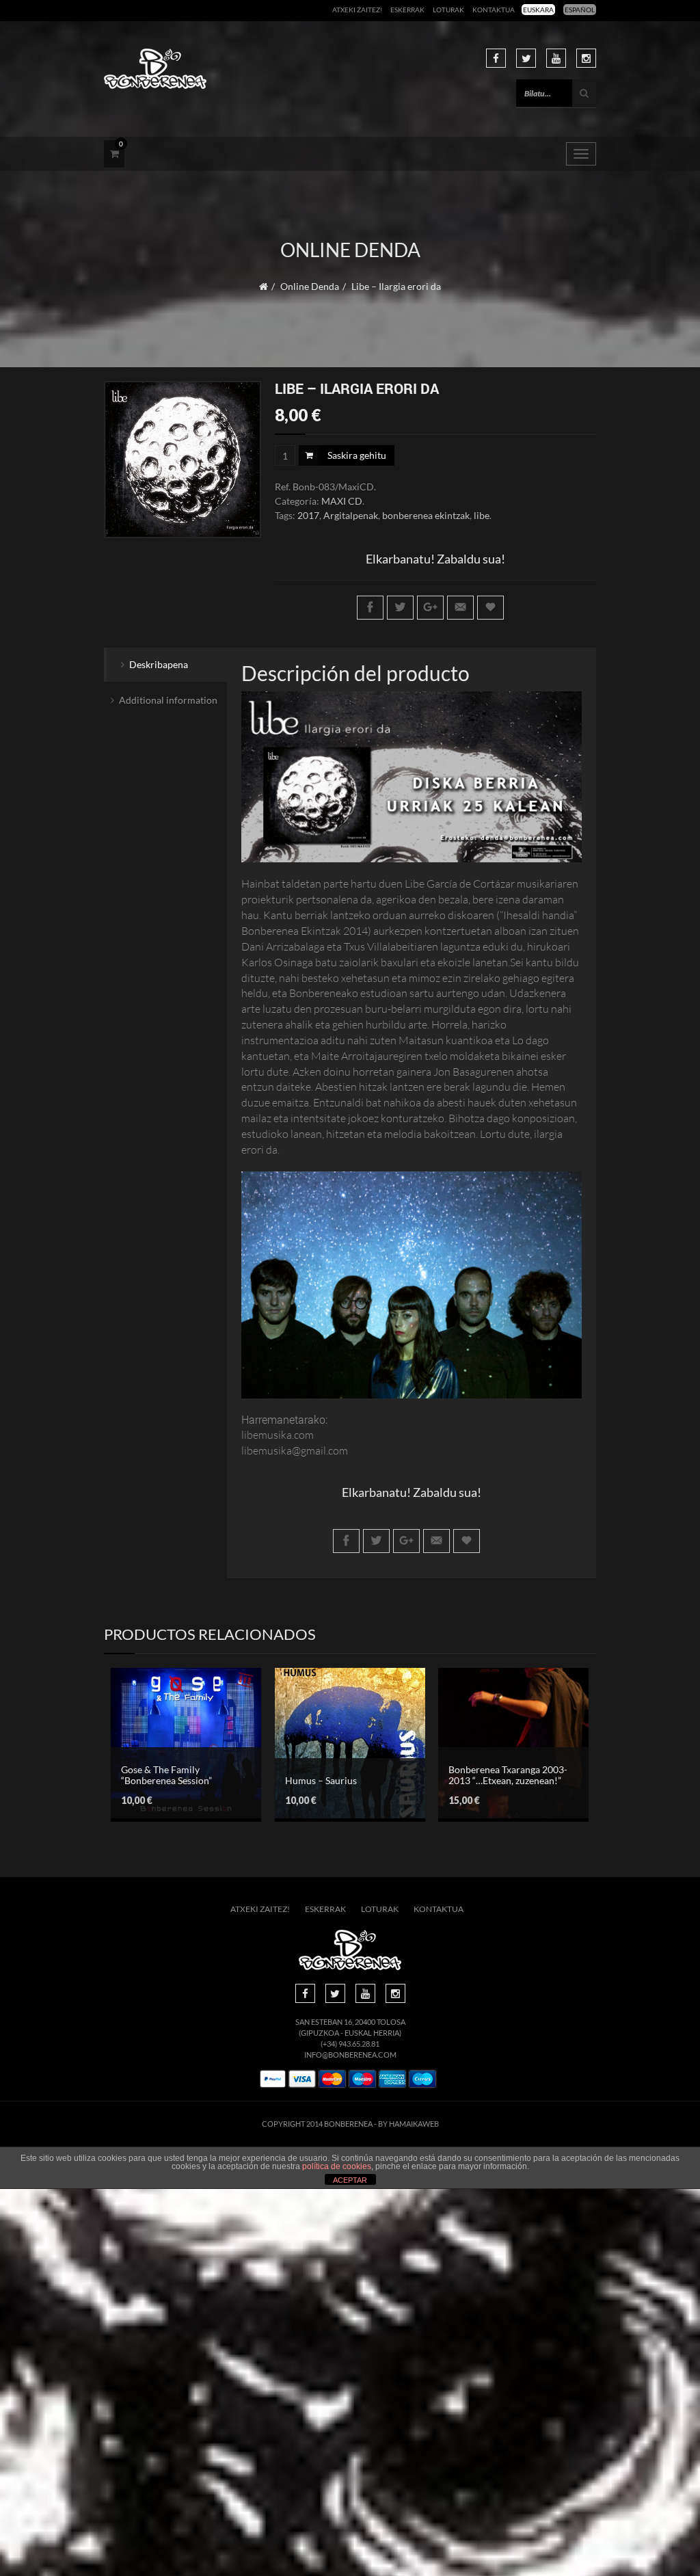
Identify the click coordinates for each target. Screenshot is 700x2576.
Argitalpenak (351, 515)
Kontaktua (494, 10)
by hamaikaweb (408, 2124)
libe (482, 515)
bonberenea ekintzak (426, 515)
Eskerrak (407, 10)
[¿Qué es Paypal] (273, 2079)
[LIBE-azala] (183, 460)
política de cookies (337, 2166)
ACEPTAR (350, 2180)
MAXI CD (342, 501)
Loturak (448, 10)
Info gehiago (176, 1761)
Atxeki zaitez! (357, 10)
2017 (308, 515)
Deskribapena (159, 664)
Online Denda (310, 286)
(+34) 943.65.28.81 (350, 2044)
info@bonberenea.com (350, 2055)
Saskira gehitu (357, 455)
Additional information (168, 700)
